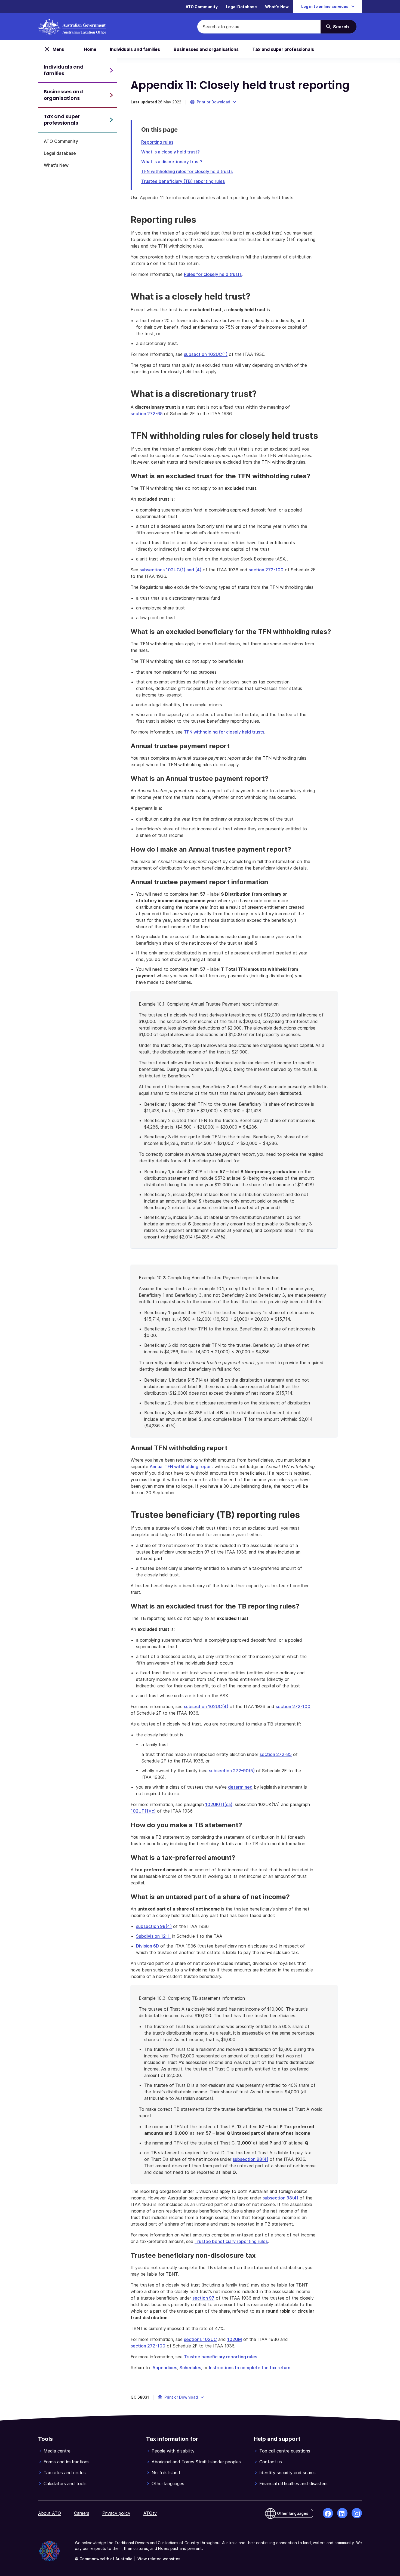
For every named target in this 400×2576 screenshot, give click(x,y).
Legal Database (241, 7)
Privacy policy (116, 2513)
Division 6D (147, 1946)
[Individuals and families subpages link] (111, 70)
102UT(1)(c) (143, 1811)
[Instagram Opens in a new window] (357, 2513)
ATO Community (202, 7)
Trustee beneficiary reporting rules (231, 2241)
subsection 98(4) (154, 1926)
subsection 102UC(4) (206, 1706)
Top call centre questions (285, 2451)
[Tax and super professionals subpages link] (111, 120)
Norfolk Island (166, 2473)
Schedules (190, 2368)
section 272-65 (147, 414)
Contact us (271, 2462)
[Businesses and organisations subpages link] (111, 95)
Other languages (168, 2483)
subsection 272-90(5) (232, 1771)
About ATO (50, 2513)
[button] (213, 102)
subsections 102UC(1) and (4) (170, 570)
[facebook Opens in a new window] (328, 2513)
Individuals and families (135, 49)
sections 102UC (200, 2339)
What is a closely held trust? (170, 152)
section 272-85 (276, 1754)
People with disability (173, 2451)
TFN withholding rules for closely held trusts (187, 171)
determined (240, 1787)
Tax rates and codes (65, 2473)
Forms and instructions (67, 2462)
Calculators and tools (65, 2483)
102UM (235, 2339)
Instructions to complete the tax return (250, 2368)
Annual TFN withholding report (181, 1466)
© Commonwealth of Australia (104, 2559)
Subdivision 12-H (153, 1936)
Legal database (60, 153)
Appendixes (165, 2368)
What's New (277, 7)
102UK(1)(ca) (219, 1804)
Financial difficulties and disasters (293, 2483)
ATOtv (150, 2513)
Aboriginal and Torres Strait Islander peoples (196, 2462)
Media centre (57, 2451)
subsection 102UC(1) (206, 354)
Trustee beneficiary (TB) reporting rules (183, 181)
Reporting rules (157, 142)
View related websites (159, 2559)
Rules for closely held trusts (213, 274)
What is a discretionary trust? (172, 162)
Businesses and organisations (206, 49)
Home (90, 49)
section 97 (203, 2298)
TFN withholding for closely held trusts (224, 732)
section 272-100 (266, 570)
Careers (82, 2513)
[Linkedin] (342, 2513)
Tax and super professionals (283, 49)
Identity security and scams (287, 2473)
